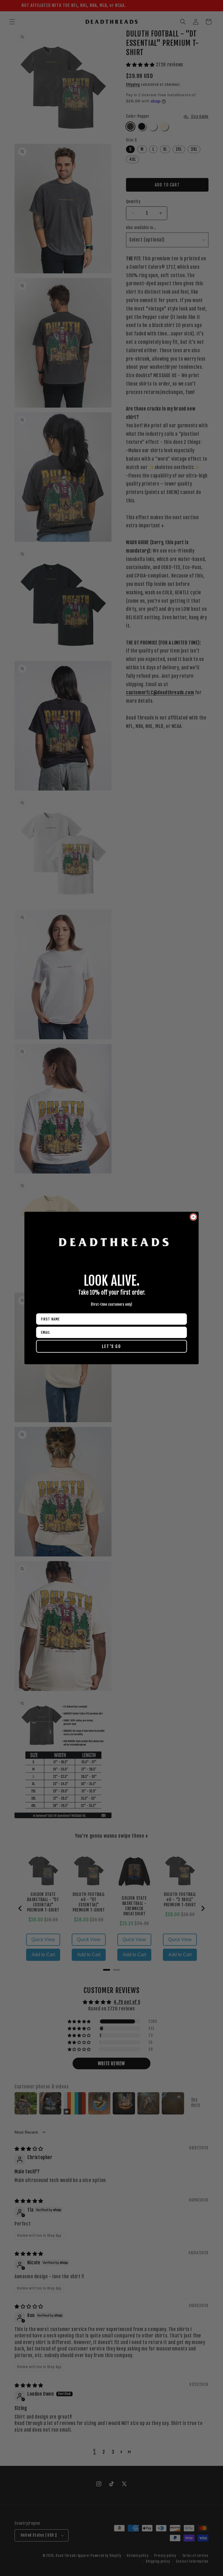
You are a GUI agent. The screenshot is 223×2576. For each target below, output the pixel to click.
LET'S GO (111, 1346)
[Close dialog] (193, 1217)
